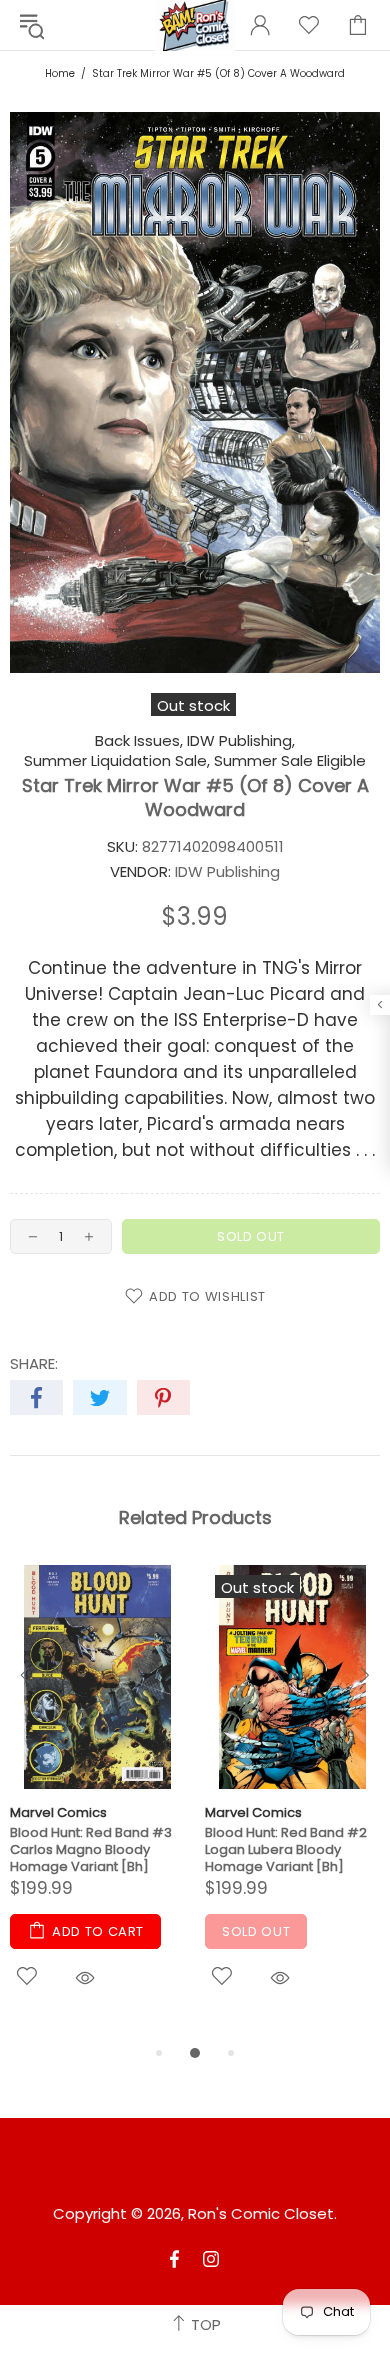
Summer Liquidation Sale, (117, 761)
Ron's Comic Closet (261, 2214)
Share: (34, 1364)
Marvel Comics (58, 1812)
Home (60, 73)
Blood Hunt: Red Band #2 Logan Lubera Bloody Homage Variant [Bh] (286, 1849)
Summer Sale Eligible (290, 761)
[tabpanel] (97, 1803)
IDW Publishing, (241, 741)
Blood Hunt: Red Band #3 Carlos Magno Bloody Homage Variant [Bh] (91, 1849)
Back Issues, (139, 741)
